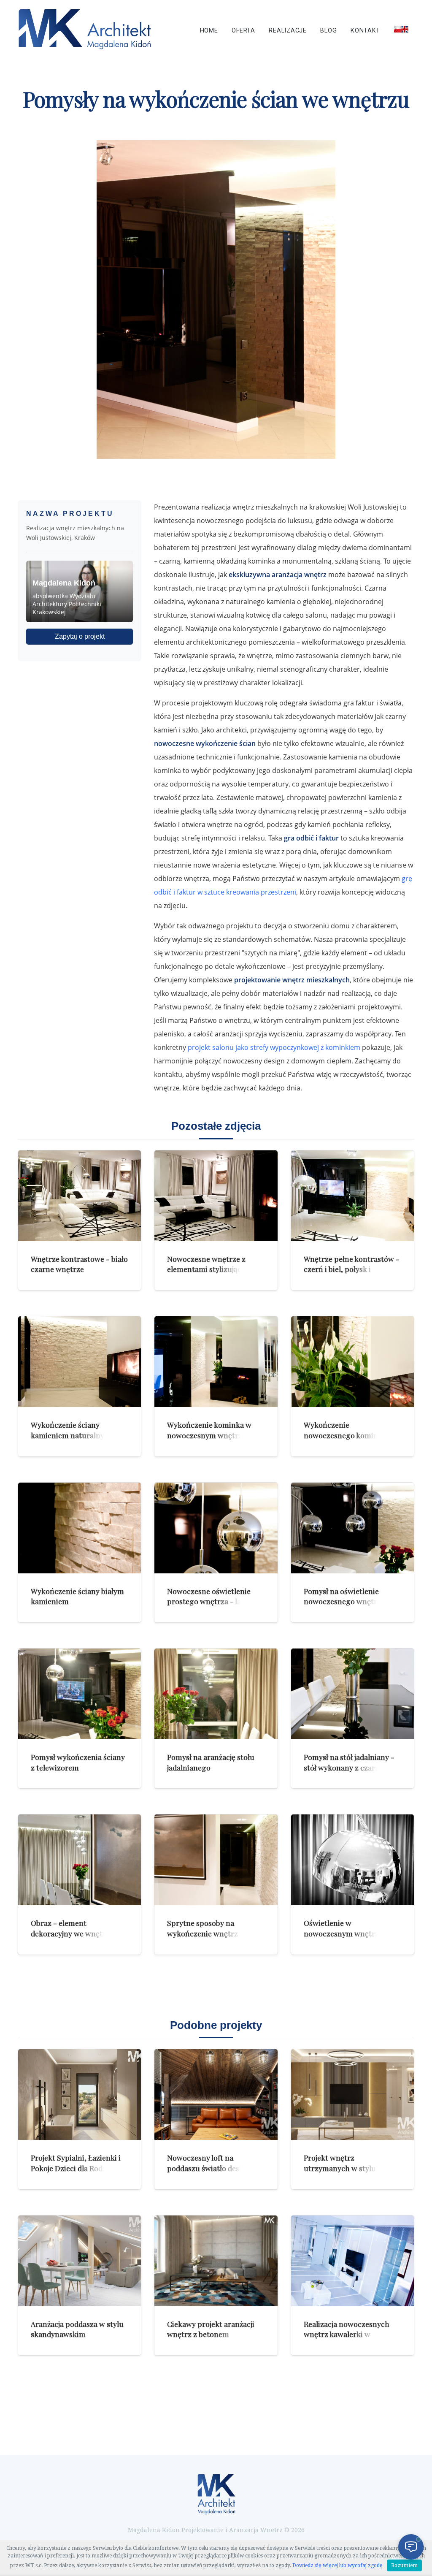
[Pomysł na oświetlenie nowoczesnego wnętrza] (352, 1528)
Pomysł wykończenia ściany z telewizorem (78, 1762)
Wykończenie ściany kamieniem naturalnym (71, 1430)
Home (209, 31)
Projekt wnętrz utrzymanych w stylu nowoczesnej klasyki (340, 2168)
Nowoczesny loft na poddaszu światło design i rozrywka (211, 2168)
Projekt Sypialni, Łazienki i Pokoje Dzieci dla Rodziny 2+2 (76, 2168)
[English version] (401, 29)
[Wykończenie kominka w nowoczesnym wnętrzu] (216, 1362)
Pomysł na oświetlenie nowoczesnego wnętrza (344, 1596)
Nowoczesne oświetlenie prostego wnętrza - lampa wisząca (212, 1601)
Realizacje (288, 31)
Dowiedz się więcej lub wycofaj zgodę (337, 2565)
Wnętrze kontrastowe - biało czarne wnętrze (79, 1264)
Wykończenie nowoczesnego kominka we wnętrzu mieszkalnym (351, 1435)
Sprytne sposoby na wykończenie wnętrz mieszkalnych (202, 1933)
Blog (328, 31)
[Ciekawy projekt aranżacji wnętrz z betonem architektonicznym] (216, 2261)
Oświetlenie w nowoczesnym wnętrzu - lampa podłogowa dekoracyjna (346, 1938)
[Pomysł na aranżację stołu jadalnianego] (216, 1694)
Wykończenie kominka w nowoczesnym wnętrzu (209, 1430)
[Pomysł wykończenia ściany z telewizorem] (80, 1694)
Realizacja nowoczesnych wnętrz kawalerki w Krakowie (347, 2334)
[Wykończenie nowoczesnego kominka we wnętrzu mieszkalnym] (352, 1362)
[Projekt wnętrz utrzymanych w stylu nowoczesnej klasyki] (352, 2095)
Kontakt (365, 31)
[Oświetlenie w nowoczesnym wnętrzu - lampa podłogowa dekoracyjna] (352, 1860)
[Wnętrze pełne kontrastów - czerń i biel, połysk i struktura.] (352, 1196)
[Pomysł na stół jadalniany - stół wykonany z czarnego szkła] (352, 1694)
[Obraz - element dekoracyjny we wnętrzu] (80, 1860)
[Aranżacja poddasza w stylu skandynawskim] (80, 2261)
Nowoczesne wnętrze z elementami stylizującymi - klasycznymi (213, 1269)
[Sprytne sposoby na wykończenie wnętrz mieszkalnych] (216, 1860)
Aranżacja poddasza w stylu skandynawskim (77, 2329)
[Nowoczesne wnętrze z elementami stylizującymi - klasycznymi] (216, 1196)
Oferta (243, 31)
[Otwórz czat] (411, 2547)
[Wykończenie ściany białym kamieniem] (80, 1528)
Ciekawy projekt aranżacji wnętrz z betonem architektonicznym (211, 2334)
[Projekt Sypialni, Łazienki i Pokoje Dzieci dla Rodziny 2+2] (80, 2095)
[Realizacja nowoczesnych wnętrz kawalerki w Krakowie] (352, 2261)
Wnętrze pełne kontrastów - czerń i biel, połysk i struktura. (352, 1269)
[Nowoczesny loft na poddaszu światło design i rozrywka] (216, 2095)
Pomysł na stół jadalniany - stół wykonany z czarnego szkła (349, 1767)
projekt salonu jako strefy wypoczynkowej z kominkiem (274, 1047)
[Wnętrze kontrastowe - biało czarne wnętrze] (80, 1196)
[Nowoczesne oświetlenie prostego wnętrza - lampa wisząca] (216, 1528)
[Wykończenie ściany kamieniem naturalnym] (80, 1362)
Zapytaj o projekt (80, 636)
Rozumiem (404, 2565)
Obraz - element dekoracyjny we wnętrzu (73, 1928)
